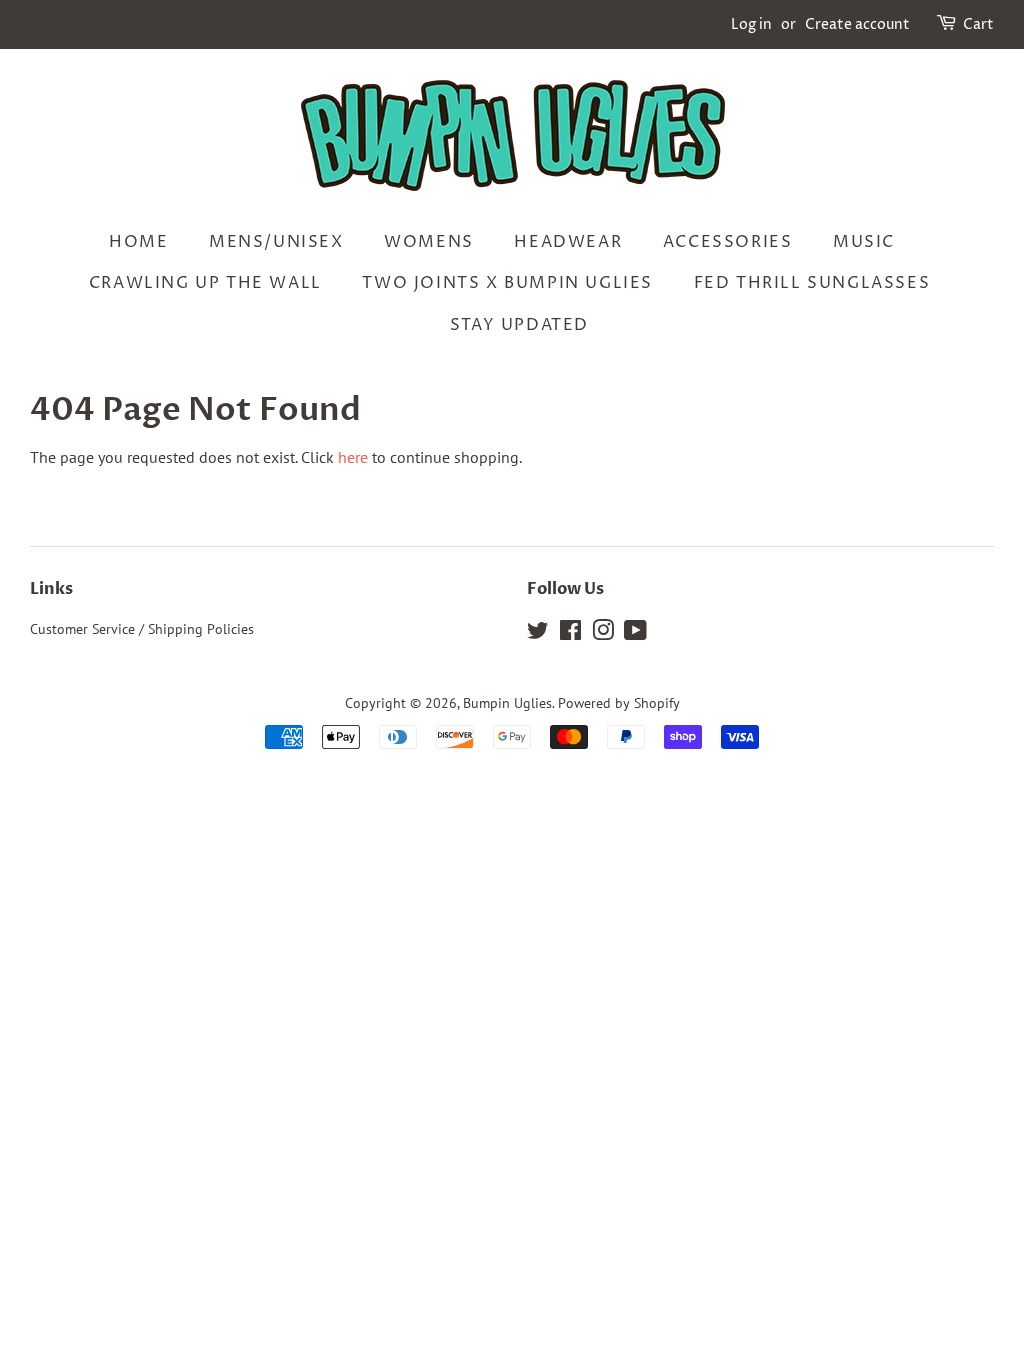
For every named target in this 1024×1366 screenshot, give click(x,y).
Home (138, 242)
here (353, 457)
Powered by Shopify (619, 703)
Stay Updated (519, 325)
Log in (751, 24)
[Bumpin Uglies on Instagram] (603, 634)
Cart (978, 24)
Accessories (728, 242)
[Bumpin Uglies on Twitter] (538, 634)
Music (864, 242)
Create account (857, 24)
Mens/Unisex (276, 242)
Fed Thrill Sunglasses (812, 283)
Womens (429, 242)
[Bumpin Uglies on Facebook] (570, 634)
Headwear (568, 242)
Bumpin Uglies (507, 703)
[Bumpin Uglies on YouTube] (635, 634)
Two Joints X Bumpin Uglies (507, 283)
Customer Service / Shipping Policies (142, 629)
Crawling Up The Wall (205, 283)
